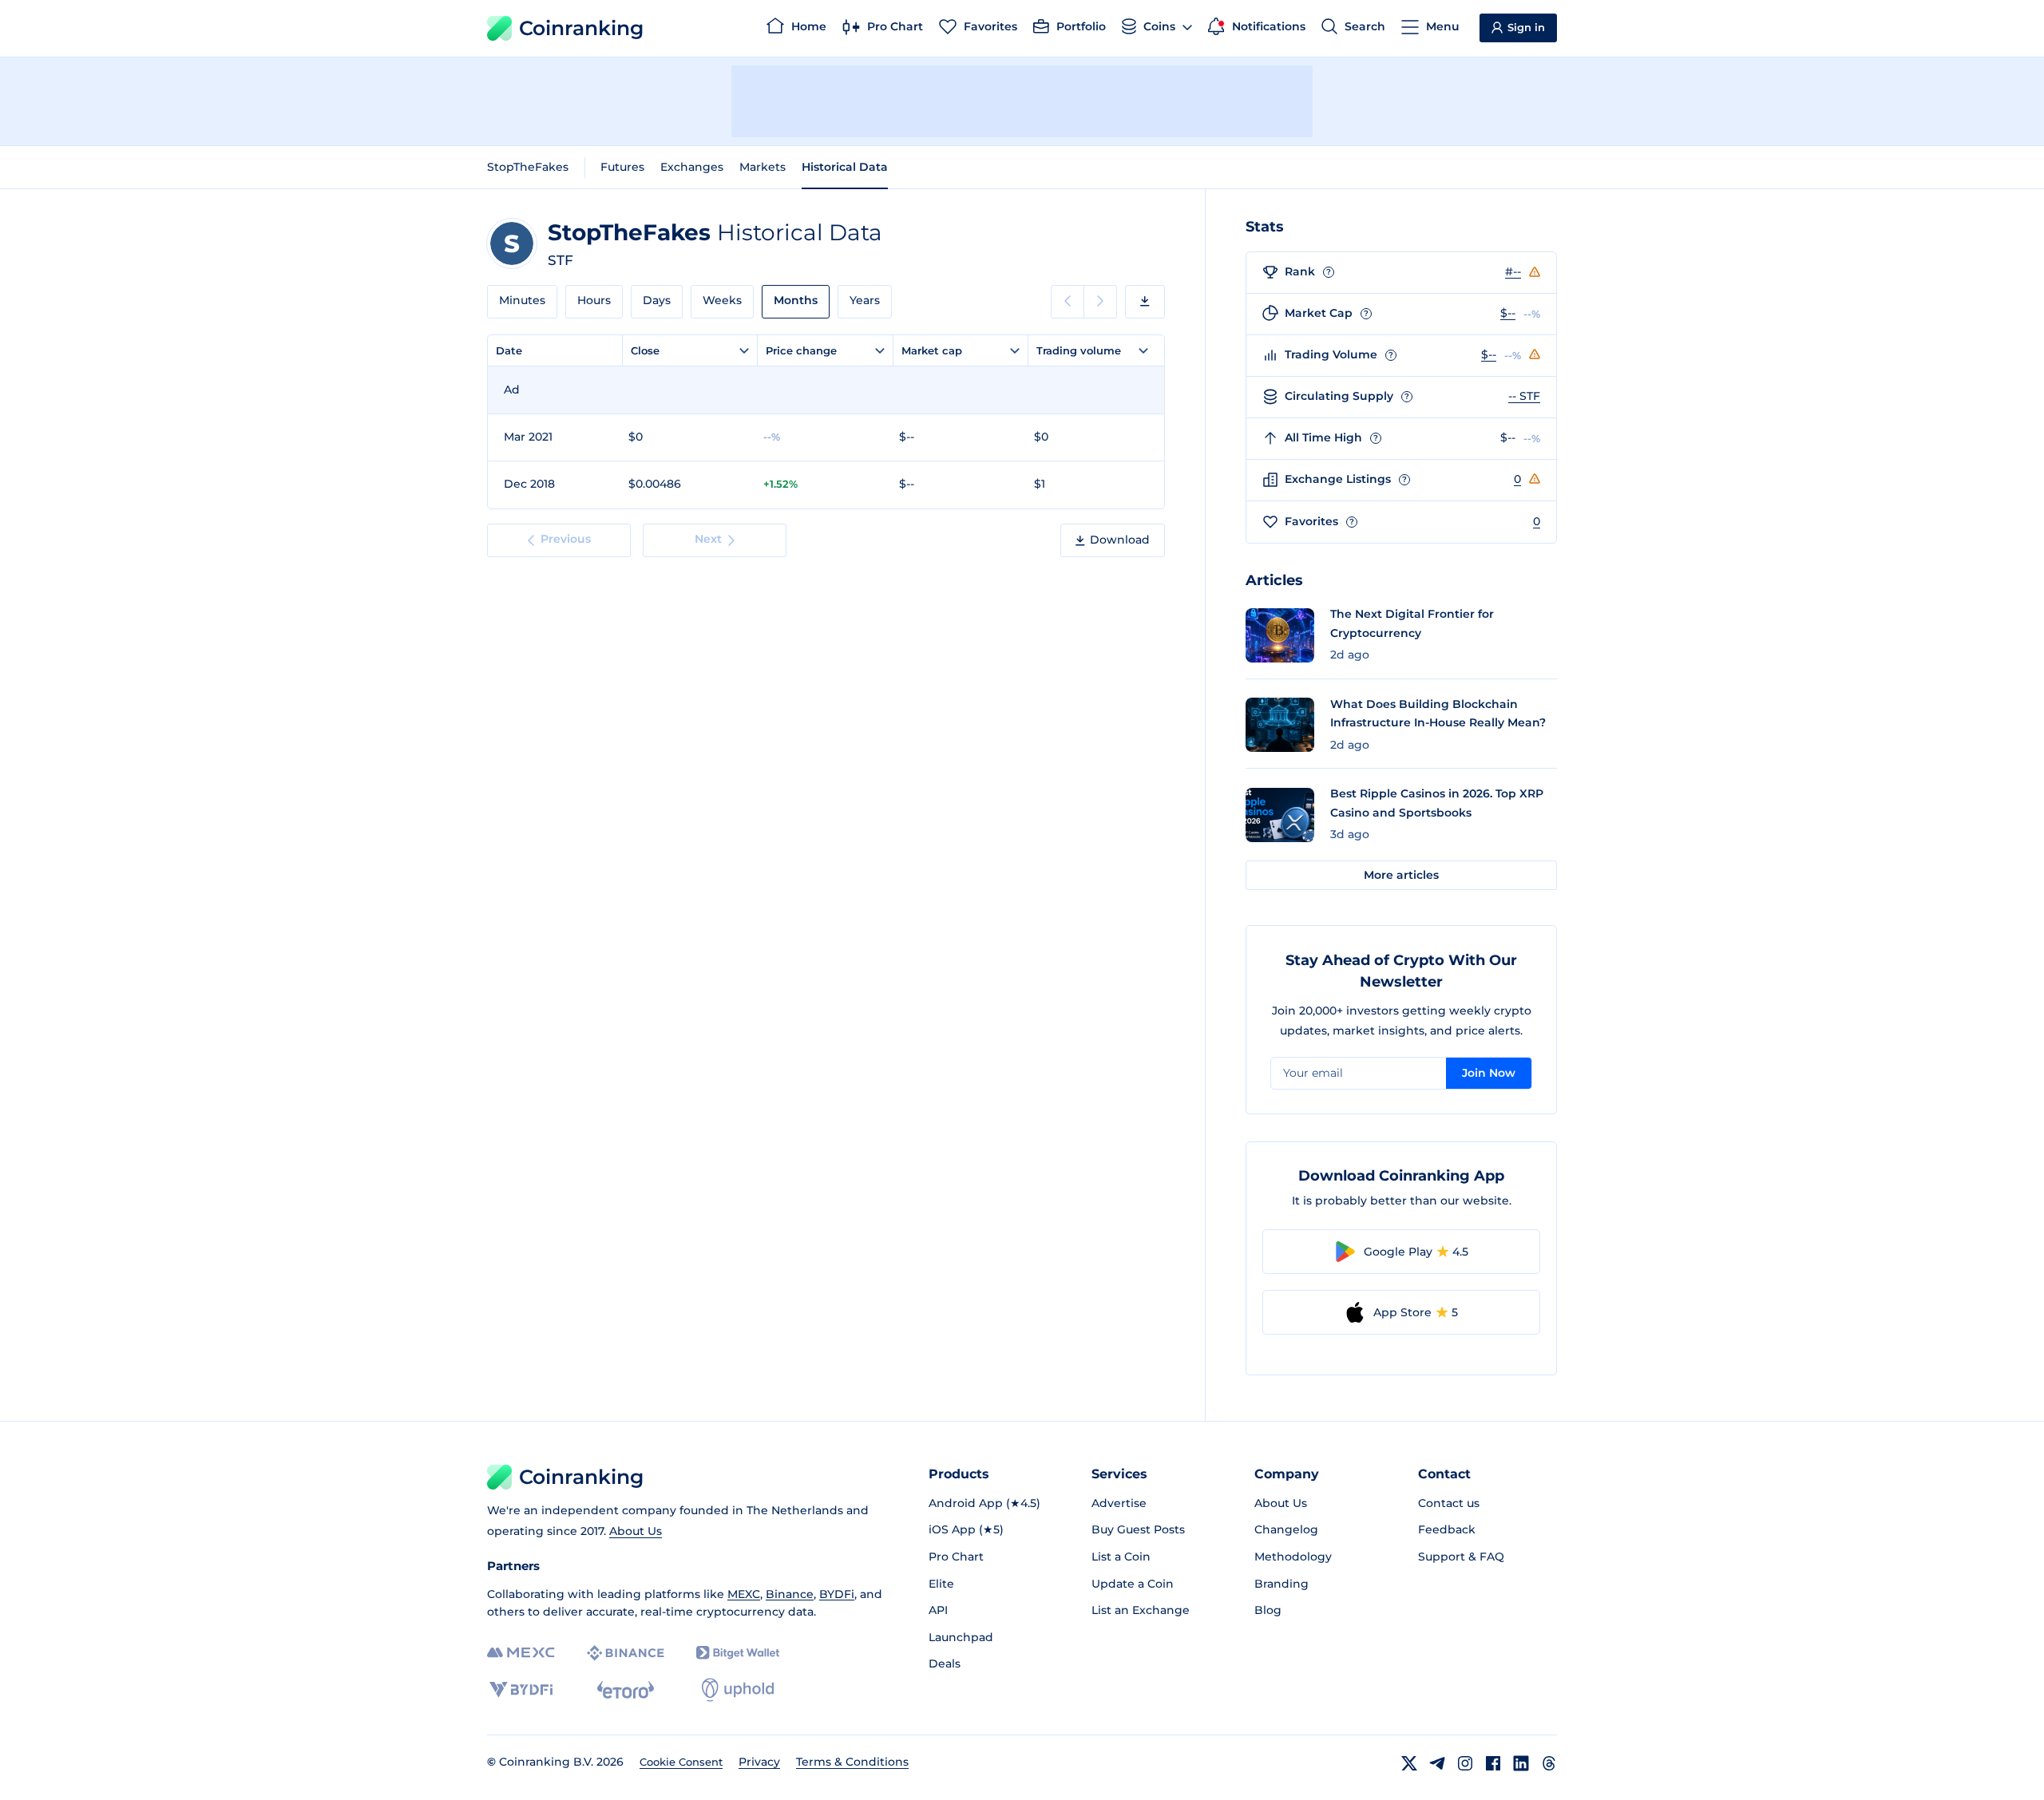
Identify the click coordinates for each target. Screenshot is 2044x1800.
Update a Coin (1133, 1584)
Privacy (759, 1762)
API (938, 1610)
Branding (1281, 1584)
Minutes (522, 300)
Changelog (1286, 1529)
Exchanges (692, 167)
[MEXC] (521, 1653)
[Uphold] (738, 1690)
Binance (790, 1594)
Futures (622, 167)
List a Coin (1121, 1557)
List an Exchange (1141, 1610)
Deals (945, 1664)
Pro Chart (956, 1557)
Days (657, 300)
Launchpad (961, 1637)
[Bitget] (738, 1653)
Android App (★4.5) (984, 1503)
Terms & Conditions (852, 1762)
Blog (1268, 1610)
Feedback (1447, 1529)
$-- (1508, 313)
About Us (636, 1531)
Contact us (1449, 1503)
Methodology (1293, 1557)
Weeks (722, 300)
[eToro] (626, 1690)
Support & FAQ (1461, 1557)
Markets (763, 167)
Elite (941, 1584)
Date (509, 350)
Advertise (1119, 1503)
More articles (1401, 875)
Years (865, 300)
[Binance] (626, 1653)
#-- (1513, 271)
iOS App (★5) (966, 1529)
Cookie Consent (681, 1762)
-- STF (1524, 396)
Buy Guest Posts (1138, 1529)
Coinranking (581, 28)
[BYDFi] (521, 1690)
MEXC (744, 1594)
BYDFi (837, 1594)
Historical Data (845, 167)
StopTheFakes (528, 167)
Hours (594, 300)
